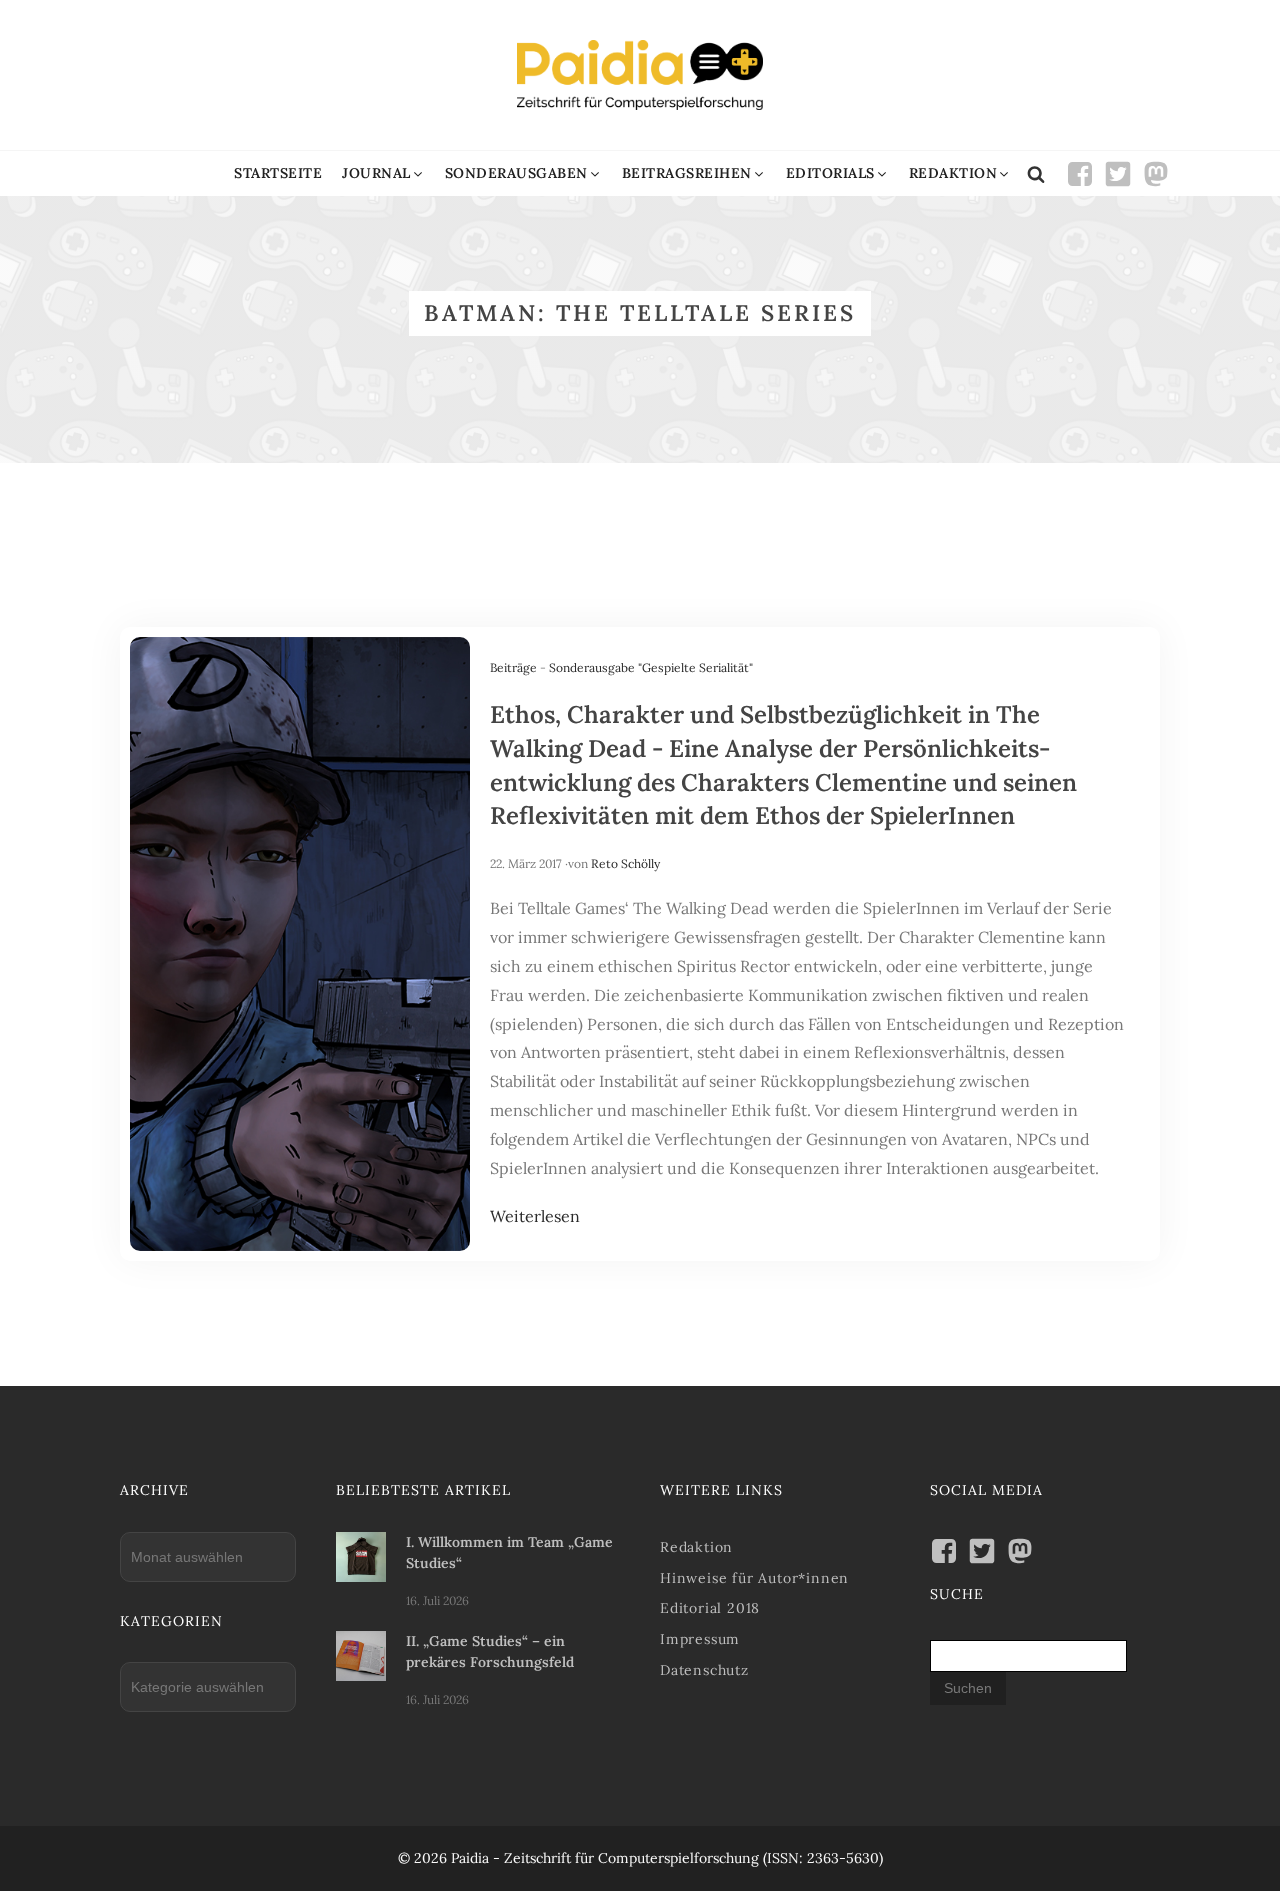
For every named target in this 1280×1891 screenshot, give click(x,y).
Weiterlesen (535, 1216)
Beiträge (513, 667)
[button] (383, 173)
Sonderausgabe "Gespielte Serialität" (651, 667)
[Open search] (1036, 174)
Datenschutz (704, 1670)
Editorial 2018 (710, 1608)
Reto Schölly (625, 863)
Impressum (700, 1639)
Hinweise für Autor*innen (754, 1578)
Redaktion (696, 1547)
